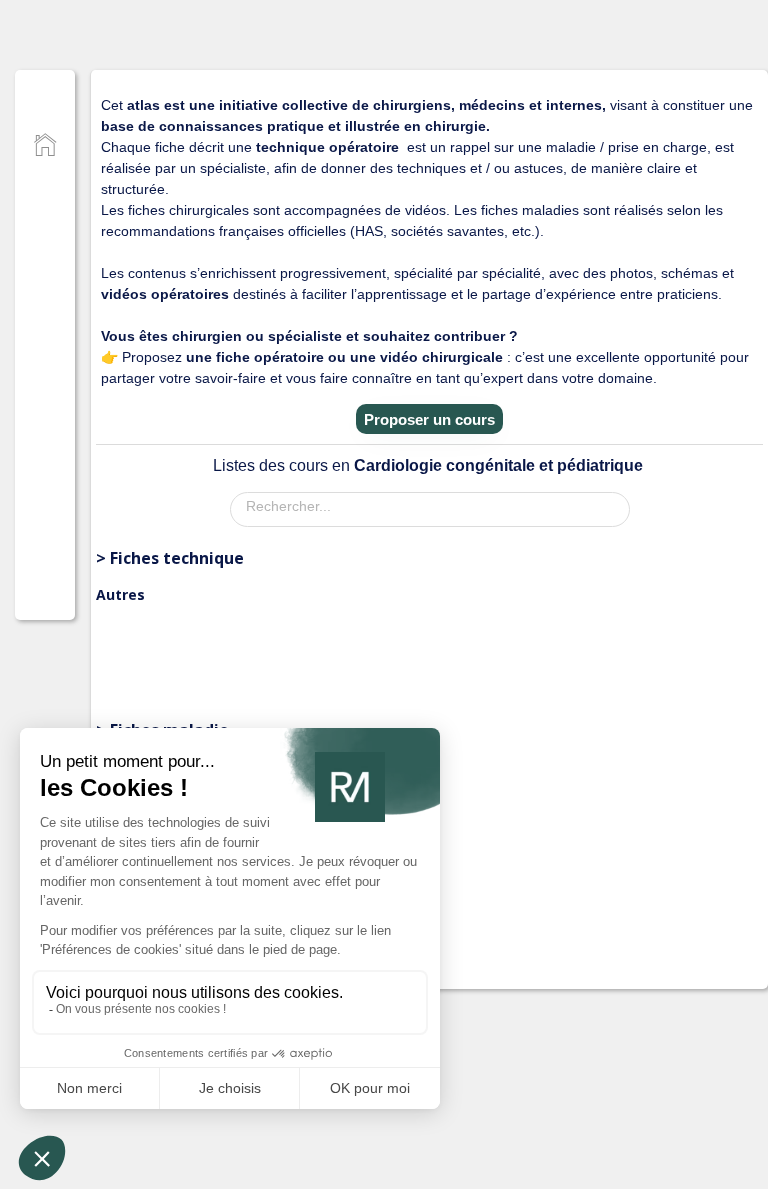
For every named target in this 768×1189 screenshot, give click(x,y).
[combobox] (430, 509)
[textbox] (435, 506)
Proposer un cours (429, 419)
